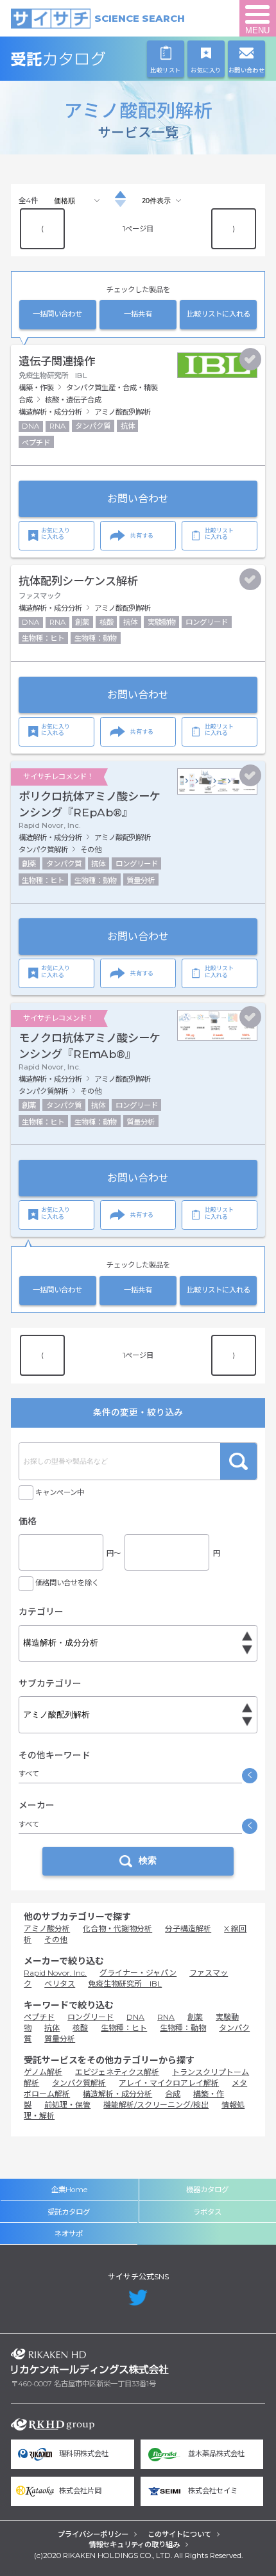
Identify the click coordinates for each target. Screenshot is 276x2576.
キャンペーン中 (60, 1492)
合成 (173, 2094)
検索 (238, 1461)
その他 (56, 1939)
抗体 (52, 2028)
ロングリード (91, 2017)
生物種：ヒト (124, 2028)
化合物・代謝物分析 (117, 1928)
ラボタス (207, 2212)
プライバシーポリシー (93, 2534)
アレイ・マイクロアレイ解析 (169, 2083)
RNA (166, 2017)
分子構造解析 (188, 1928)
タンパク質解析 (79, 2083)
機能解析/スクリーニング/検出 (156, 2105)
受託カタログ (90, 59)
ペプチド (39, 2017)
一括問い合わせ (57, 314)
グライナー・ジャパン (138, 1973)
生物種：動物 (183, 2028)
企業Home (69, 2190)
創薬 (195, 2017)
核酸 (80, 2028)
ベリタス (60, 1984)
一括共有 (138, 314)
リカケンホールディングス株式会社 (90, 2361)
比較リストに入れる (219, 314)
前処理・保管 (67, 2105)
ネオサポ (69, 2234)
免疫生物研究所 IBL (125, 1984)
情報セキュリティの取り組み (134, 2545)
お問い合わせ (138, 499)
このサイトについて (179, 2534)
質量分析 (60, 2039)
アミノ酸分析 (47, 1928)
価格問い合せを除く (67, 1583)
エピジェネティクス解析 (117, 2072)
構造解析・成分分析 (117, 2094)
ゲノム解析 (43, 2072)
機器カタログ (207, 2190)
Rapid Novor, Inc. (55, 1973)
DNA (135, 2017)
